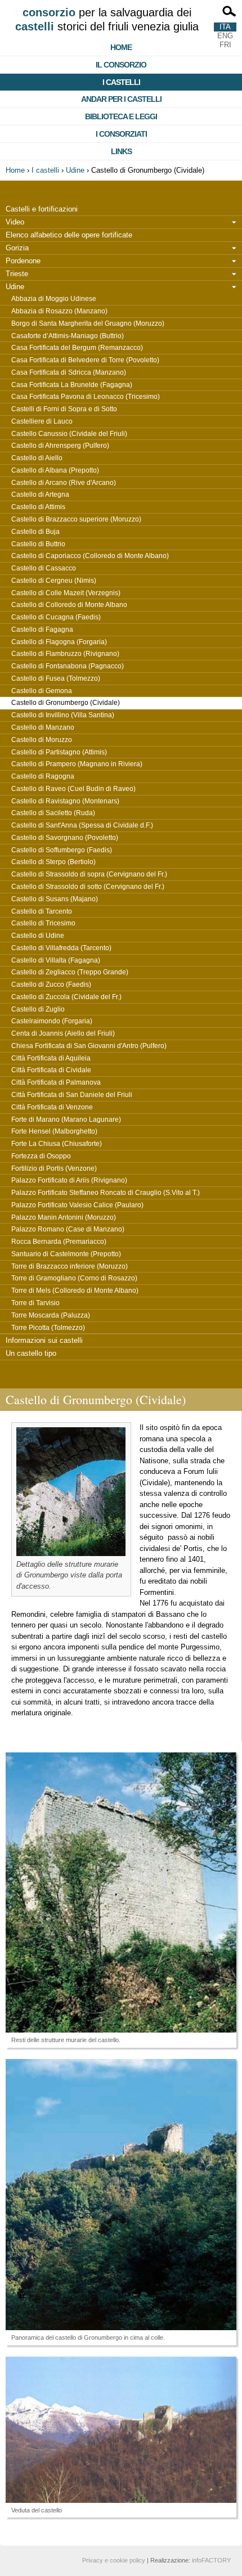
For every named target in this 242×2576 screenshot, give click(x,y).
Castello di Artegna (40, 494)
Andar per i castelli (121, 99)
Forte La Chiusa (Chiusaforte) (57, 1144)
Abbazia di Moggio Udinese (54, 299)
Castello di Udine (38, 936)
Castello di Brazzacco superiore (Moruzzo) (76, 519)
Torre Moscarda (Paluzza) (51, 1315)
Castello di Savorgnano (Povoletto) (65, 838)
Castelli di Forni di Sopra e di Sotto (64, 409)
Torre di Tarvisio (35, 1303)
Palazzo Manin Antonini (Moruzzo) (64, 1217)
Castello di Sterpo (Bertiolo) (53, 862)
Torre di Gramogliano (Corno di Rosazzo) (74, 1278)
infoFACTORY (211, 2560)
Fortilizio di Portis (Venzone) (54, 1168)
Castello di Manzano (43, 727)
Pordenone (23, 261)
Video (15, 222)
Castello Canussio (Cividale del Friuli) (69, 434)
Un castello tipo (31, 1353)
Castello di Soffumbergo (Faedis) (62, 850)
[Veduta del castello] (121, 2430)
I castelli (121, 82)
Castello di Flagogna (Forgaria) (59, 642)
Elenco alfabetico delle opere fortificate (69, 235)
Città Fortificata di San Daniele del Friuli (72, 1095)
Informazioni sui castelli (44, 1340)
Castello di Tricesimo (43, 923)
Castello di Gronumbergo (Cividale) (66, 703)
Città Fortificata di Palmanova (56, 1082)
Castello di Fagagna (42, 630)
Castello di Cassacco (44, 568)
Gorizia (17, 248)
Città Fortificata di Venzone (52, 1107)
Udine (75, 170)
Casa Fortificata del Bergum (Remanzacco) (77, 348)
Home (121, 47)
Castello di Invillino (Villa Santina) (63, 715)
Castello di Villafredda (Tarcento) (61, 948)
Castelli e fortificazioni (42, 209)
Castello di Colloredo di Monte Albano (69, 605)
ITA (225, 27)
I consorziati (121, 134)
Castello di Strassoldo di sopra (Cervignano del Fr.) (89, 874)
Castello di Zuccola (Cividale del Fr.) (66, 997)
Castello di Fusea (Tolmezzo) (56, 678)
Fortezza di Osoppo (41, 1156)
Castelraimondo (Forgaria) (52, 1021)
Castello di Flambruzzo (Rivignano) (65, 654)
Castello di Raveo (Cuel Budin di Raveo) (73, 789)
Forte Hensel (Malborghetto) (54, 1131)
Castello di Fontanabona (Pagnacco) (68, 666)
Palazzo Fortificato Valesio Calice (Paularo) (77, 1205)
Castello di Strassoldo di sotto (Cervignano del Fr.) (88, 887)
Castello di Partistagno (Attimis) (59, 752)
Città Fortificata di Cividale (51, 1070)
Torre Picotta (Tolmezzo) (48, 1328)
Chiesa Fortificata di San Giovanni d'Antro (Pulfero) (89, 1046)
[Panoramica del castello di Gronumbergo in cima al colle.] (121, 2195)
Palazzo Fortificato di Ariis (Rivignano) (69, 1180)
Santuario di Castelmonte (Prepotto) (66, 1254)
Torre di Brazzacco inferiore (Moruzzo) (70, 1266)
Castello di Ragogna (43, 776)
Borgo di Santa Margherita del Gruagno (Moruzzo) (88, 323)
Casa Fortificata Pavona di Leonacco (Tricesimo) (86, 397)
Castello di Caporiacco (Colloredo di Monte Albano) (90, 556)
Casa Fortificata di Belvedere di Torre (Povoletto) (85, 360)
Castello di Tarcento (42, 911)
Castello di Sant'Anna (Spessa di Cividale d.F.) (82, 825)
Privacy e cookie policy (114, 2560)
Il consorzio (121, 65)
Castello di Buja (35, 532)
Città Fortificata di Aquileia (51, 1058)
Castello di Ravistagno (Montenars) (65, 801)
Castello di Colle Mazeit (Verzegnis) (66, 593)
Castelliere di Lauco (42, 421)
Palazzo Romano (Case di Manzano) (68, 1229)
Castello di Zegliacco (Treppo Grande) (70, 972)
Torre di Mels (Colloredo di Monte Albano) (75, 1291)
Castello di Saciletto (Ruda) (53, 813)
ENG (225, 36)
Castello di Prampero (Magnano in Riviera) (77, 764)
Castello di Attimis (38, 507)
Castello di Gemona (42, 691)
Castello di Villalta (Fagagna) (56, 960)
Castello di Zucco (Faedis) (51, 984)
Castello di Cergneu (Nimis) (54, 581)
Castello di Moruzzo (42, 740)
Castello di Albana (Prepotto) (55, 470)
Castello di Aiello (37, 458)
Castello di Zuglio (38, 1009)
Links (121, 151)
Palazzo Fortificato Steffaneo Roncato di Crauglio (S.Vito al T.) (106, 1193)
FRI (225, 45)
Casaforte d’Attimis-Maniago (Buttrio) (68, 336)
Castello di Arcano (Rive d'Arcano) (64, 483)
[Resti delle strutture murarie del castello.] (121, 1892)
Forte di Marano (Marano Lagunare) (66, 1120)
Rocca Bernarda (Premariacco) (59, 1242)
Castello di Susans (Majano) (55, 899)
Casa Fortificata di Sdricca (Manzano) (69, 372)
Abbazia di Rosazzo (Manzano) (59, 311)
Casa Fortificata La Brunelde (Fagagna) (72, 385)
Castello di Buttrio (38, 544)
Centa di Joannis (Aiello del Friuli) (63, 1033)
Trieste (17, 274)
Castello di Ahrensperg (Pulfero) (60, 446)
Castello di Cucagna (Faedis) (56, 617)
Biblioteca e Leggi (121, 116)
